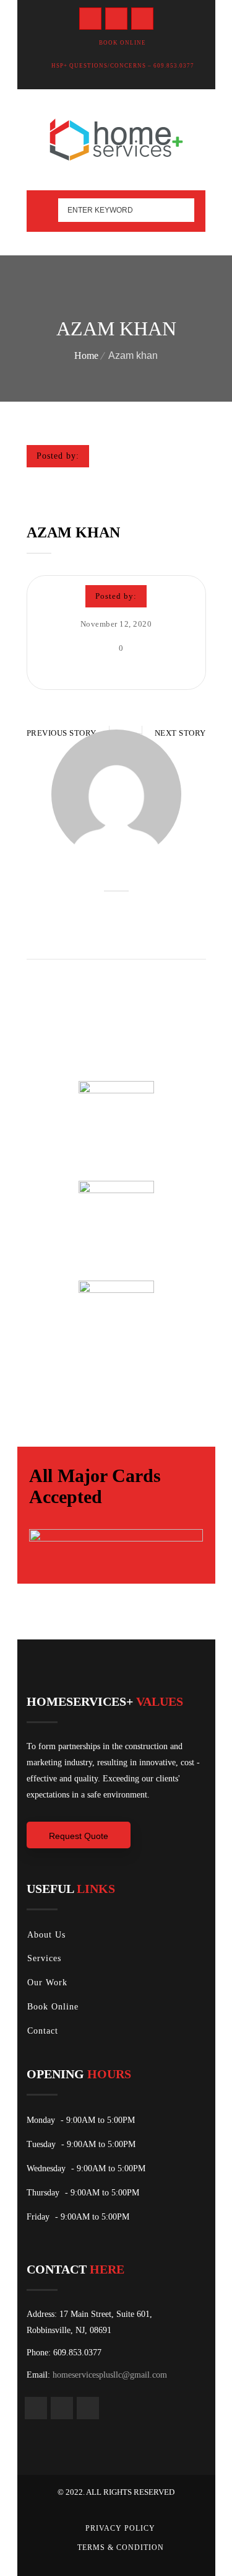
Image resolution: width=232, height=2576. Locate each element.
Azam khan (73, 532)
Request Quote (79, 1836)
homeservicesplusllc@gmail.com (110, 2375)
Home (86, 355)
